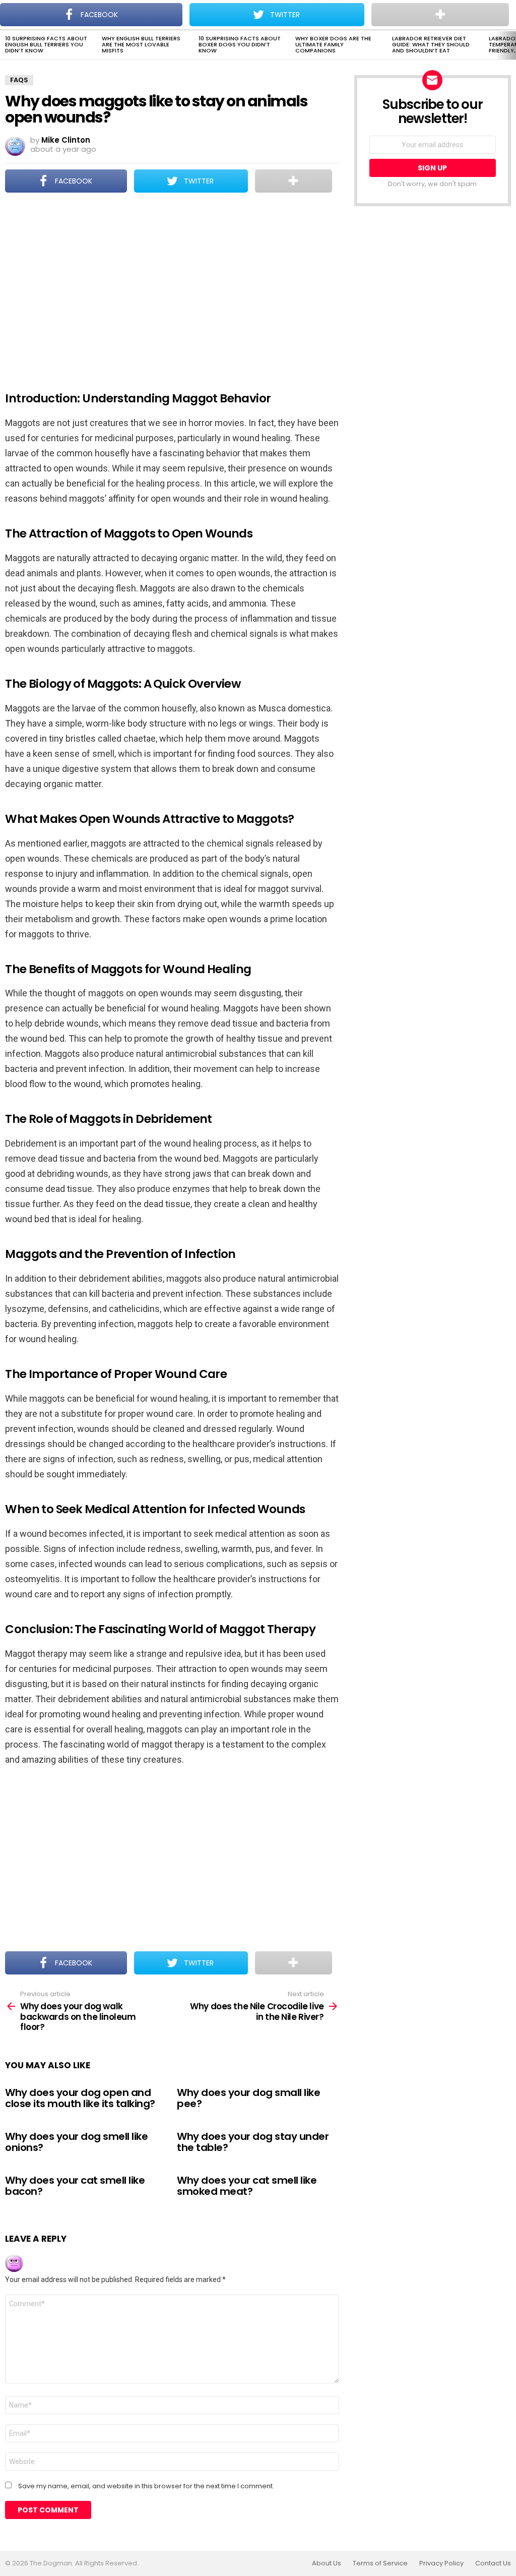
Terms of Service (380, 2563)
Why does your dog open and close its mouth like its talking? (80, 2098)
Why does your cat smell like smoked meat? (247, 2186)
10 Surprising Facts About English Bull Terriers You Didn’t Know (46, 44)
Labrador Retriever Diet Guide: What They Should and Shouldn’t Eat (431, 44)
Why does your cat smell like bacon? (75, 2186)
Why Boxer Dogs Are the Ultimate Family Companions (333, 44)
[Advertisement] (172, 285)
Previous (5, 45)
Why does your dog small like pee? (248, 2098)
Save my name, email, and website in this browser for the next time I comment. (146, 2486)
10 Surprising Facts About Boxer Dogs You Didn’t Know (240, 44)
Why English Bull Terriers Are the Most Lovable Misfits (141, 44)
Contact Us (493, 2563)
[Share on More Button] (294, 181)
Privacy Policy (441, 2563)
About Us (327, 2563)
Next (511, 45)
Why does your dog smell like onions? (76, 2142)
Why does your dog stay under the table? (253, 2142)
